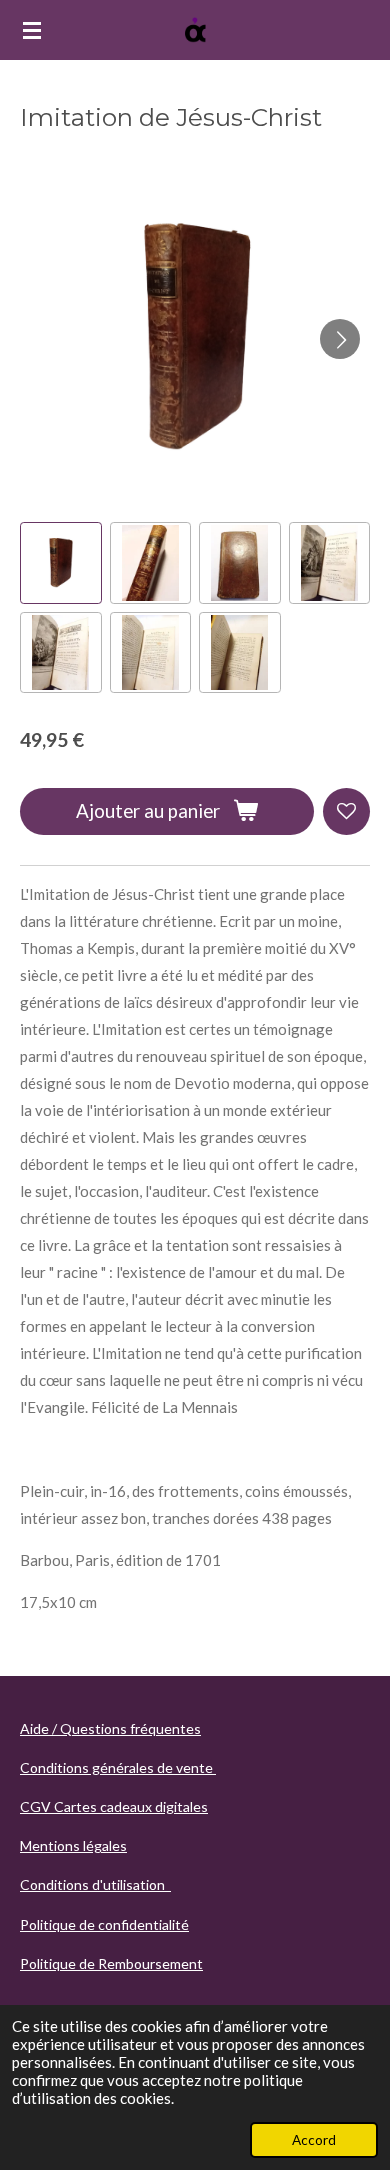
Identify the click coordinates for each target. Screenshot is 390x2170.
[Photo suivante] (340, 339)
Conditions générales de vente (118, 1767)
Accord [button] (314, 2140)
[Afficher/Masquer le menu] (32, 30)
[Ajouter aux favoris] (346, 811)
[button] (61, 563)
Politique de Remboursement (111, 1963)
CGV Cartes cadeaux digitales (114, 1806)
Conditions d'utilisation (95, 1884)
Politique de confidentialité (104, 1924)
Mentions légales (73, 1845)
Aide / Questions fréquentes (110, 1728)
